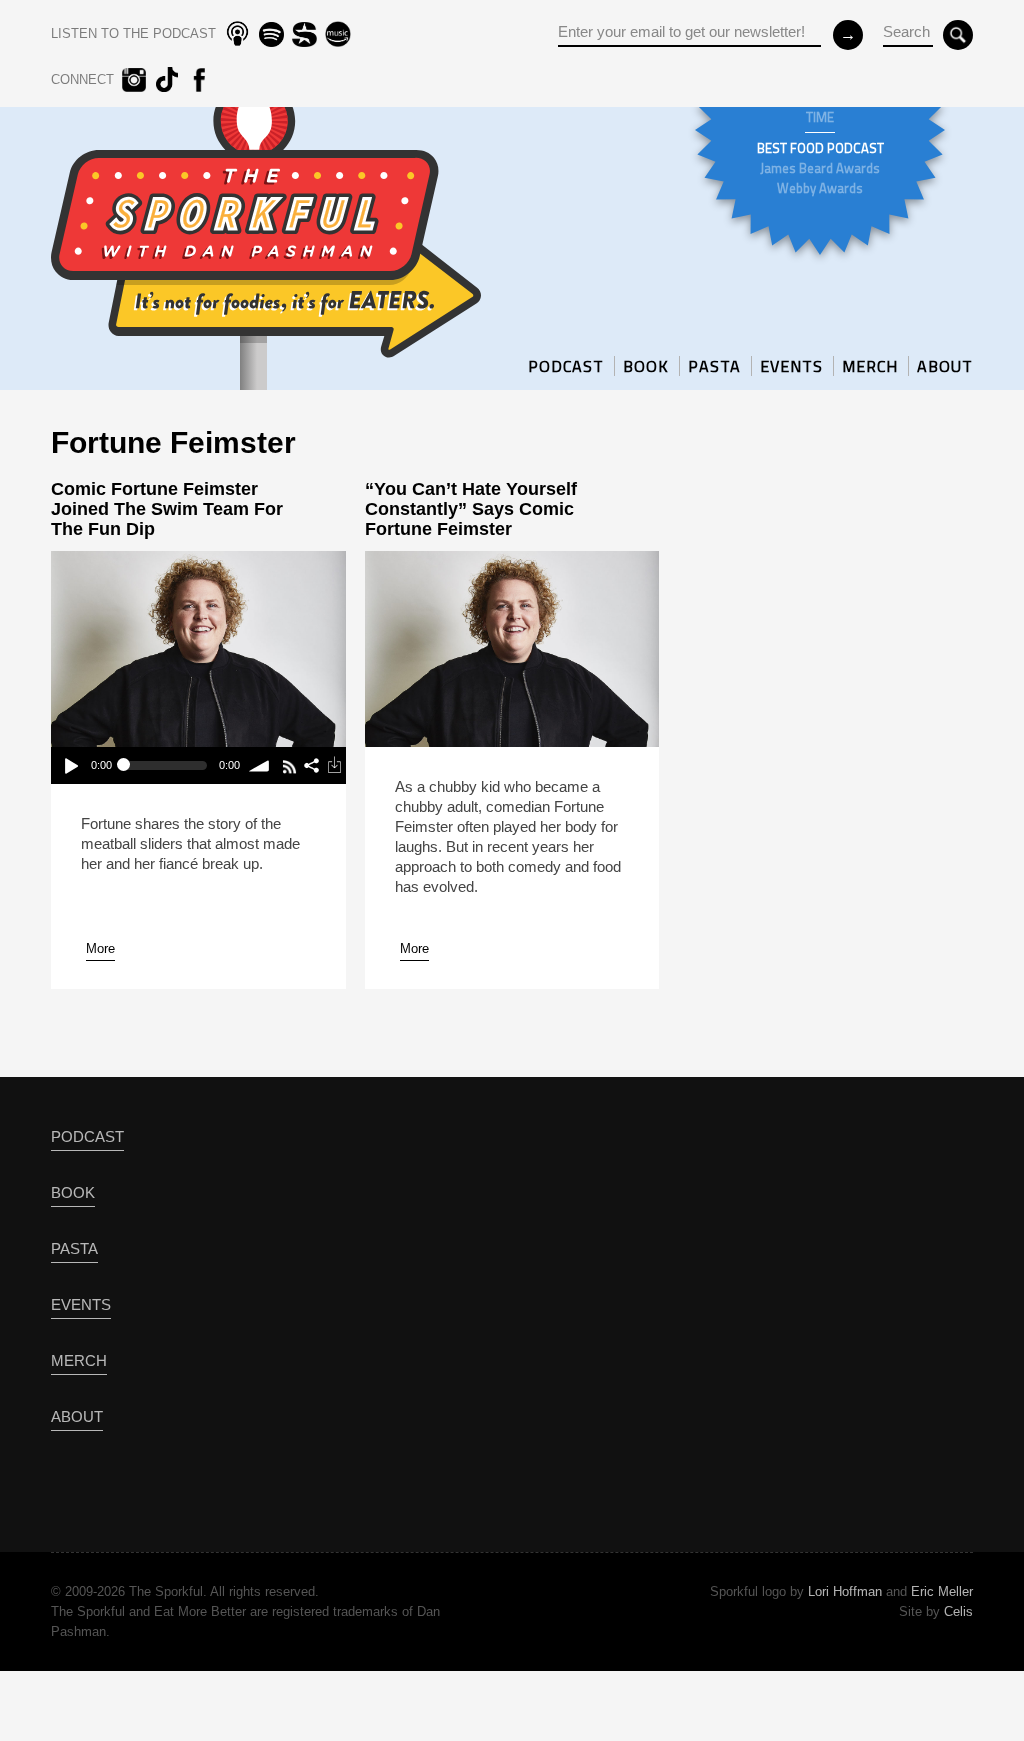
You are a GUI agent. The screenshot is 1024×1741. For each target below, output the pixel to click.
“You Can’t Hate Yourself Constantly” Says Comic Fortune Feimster (471, 509)
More (100, 948)
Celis (958, 1611)
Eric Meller (942, 1591)
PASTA (714, 366)
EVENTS (791, 366)
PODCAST (566, 366)
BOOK (646, 366)
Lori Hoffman (845, 1591)
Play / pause (70, 765)
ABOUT (945, 366)
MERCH (870, 366)
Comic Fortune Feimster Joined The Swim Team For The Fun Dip (167, 509)
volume (260, 765)
